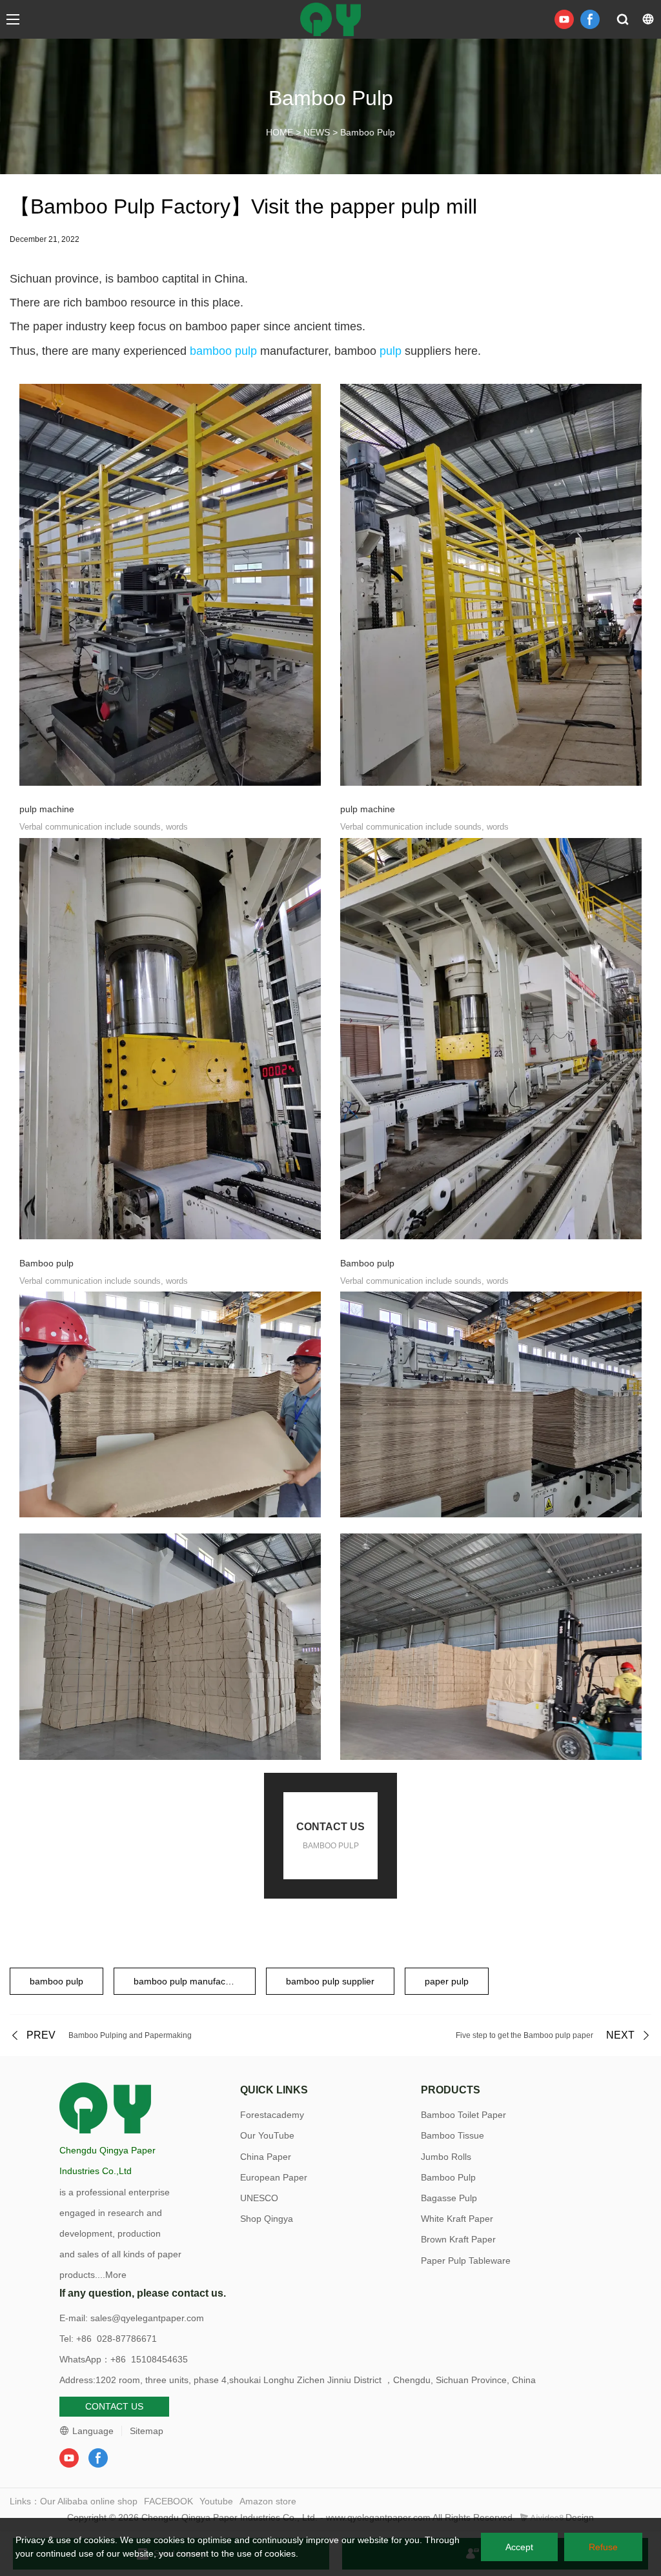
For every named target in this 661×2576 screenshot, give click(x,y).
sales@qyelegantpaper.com (147, 2318)
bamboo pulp (223, 351)
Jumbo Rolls (446, 2157)
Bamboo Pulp (368, 132)
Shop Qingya (267, 2219)
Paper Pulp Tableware (466, 2261)
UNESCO (259, 2198)
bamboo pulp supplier (330, 1981)
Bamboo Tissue (453, 2135)
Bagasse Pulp (449, 2198)
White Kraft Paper (457, 2219)
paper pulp (447, 1981)
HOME (280, 132)
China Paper (266, 2157)
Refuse (603, 2547)
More (116, 2275)
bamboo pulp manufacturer (189, 1981)
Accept (519, 2547)
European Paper (274, 2177)
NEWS (317, 132)
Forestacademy (272, 2115)
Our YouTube (267, 2135)
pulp (391, 351)
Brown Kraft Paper (458, 2239)
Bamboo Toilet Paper (463, 2115)
